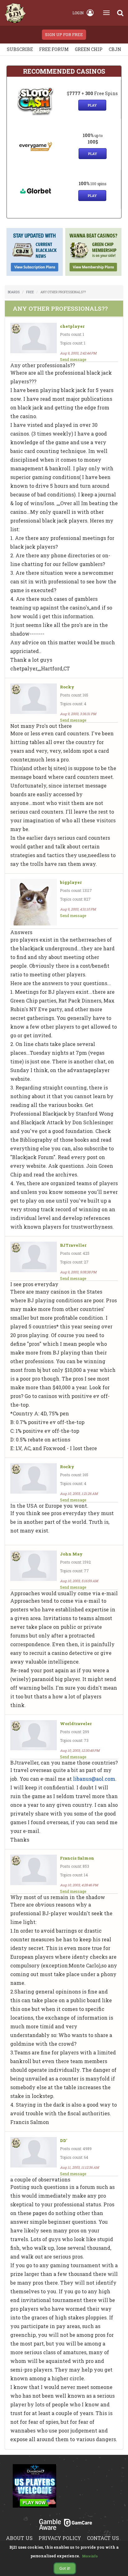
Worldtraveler (76, 1724)
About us (19, 2538)
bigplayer (71, 882)
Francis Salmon (77, 1858)
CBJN (115, 49)
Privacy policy (60, 2538)
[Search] (120, 13)
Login (78, 13)
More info (90, 2556)
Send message (73, 359)
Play (92, 105)
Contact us (103, 2538)
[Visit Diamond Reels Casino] (34, 2490)
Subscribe (20, 49)
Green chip (89, 49)
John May (71, 1554)
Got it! (65, 2568)
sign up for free (64, 34)
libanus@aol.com (94, 1779)
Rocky (67, 687)
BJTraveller (73, 1245)
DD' (64, 2141)
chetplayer (72, 326)
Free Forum (54, 49)
